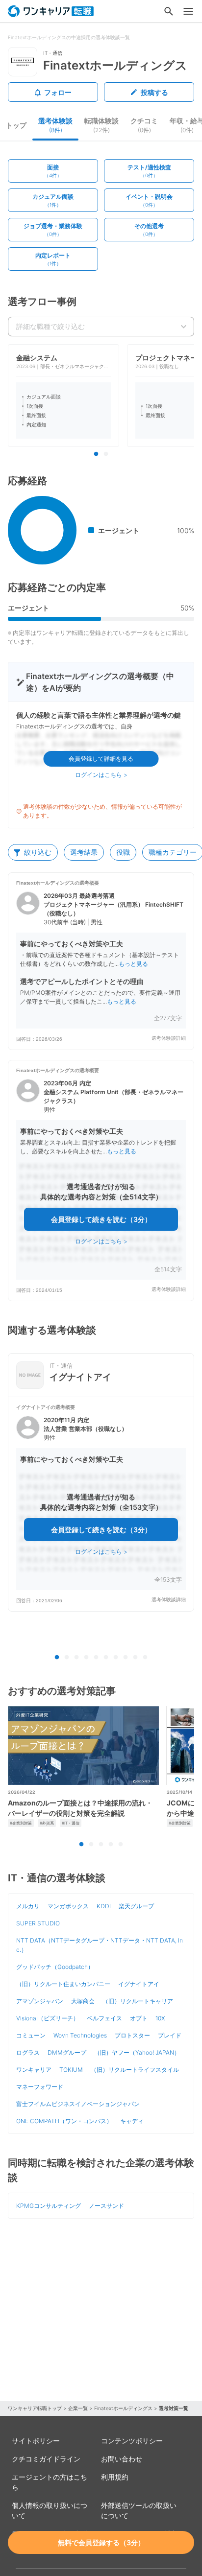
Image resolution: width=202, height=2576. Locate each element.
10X (160, 2018)
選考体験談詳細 (169, 1038)
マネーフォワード (40, 2087)
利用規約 (115, 2477)
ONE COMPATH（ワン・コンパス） (64, 2121)
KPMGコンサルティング (49, 2206)
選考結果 (84, 852)
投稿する (154, 92)
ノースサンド (106, 2206)
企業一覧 (78, 2408)
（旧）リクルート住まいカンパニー (63, 1984)
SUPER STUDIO (38, 1923)
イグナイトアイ (139, 1984)
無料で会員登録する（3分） (101, 2542)
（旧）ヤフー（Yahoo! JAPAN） (137, 2052)
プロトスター (132, 2035)
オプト (139, 2018)
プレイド (170, 2035)
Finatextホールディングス (123, 2408)
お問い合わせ (122, 2459)
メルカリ (28, 1906)
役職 (123, 852)
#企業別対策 (21, 1823)
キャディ (132, 2121)
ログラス (28, 2052)
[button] (101, 961)
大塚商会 (83, 2001)
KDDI (104, 1906)
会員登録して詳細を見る (101, 759)
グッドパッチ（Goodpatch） (55, 1967)
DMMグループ (67, 2052)
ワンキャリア (34, 2070)
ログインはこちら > (101, 775)
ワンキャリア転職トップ (35, 2408)
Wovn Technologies (80, 2035)
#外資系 (47, 1823)
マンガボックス (68, 1906)
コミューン (31, 2035)
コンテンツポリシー (132, 2441)
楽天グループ (136, 1906)
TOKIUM (71, 2070)
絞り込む (38, 852)
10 (145, 1658)
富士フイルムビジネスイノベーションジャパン (78, 2104)
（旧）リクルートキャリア (138, 2001)
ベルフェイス (104, 2018)
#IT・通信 (71, 1823)
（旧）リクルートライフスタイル (135, 2070)
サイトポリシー (36, 2441)
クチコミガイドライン (46, 2459)
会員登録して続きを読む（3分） (101, 1219)
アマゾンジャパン (40, 2001)
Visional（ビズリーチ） (48, 2018)
